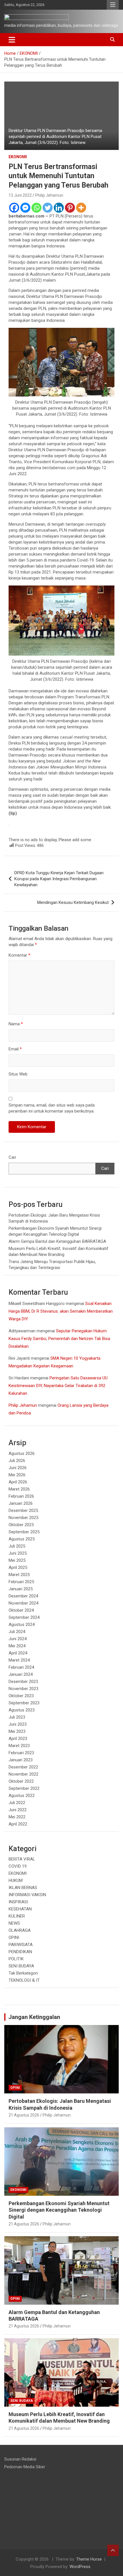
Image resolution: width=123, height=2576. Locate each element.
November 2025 (23, 1518)
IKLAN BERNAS (23, 1888)
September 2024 (24, 1617)
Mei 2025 (17, 1560)
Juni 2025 (18, 1553)
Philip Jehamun (49, 195)
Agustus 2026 (22, 1453)
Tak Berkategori (23, 1973)
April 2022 (18, 1824)
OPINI (14, 1937)
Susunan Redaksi (20, 2459)
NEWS (14, 1923)
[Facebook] (14, 208)
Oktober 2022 (21, 1781)
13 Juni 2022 (20, 195)
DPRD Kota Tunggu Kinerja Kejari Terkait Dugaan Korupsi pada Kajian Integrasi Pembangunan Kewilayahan (59, 879)
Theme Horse (89, 2559)
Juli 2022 (17, 1803)
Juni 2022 (18, 1810)
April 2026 (18, 1482)
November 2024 (23, 1603)
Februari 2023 (21, 1753)
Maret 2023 (19, 1746)
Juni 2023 (18, 1724)
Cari (12, 1157)
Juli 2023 (17, 1717)
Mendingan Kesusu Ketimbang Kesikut (73, 902)
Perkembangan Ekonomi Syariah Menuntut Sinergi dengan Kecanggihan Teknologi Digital (59, 2210)
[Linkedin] (59, 208)
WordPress (80, 2567)
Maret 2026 (19, 1489)
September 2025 (24, 1532)
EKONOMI (18, 157)
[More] (81, 208)
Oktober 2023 (21, 1696)
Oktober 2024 (21, 1610)
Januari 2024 (21, 1674)
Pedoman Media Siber (25, 2467)
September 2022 (24, 1788)
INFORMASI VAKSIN (27, 1895)
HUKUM (16, 1880)
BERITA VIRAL (22, 1859)
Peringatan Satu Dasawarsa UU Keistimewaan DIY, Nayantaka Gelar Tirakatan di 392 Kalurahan (58, 1386)
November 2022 (23, 1774)
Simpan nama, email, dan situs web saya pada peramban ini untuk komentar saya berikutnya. (52, 1108)
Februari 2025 (21, 1582)
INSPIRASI (18, 1902)
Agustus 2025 (22, 1539)
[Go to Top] (113, 2550)
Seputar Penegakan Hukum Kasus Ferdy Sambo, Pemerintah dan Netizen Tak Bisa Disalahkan (59, 1339)
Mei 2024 (17, 1646)
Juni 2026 (18, 1468)
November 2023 (23, 1689)
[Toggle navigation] (12, 40)
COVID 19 (18, 1866)
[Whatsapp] (36, 208)
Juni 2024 (18, 1639)
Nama (16, 1024)
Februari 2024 (21, 1667)
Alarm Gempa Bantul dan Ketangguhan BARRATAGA (57, 1241)
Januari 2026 (21, 1503)
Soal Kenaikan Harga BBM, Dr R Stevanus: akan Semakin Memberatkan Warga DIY (61, 1311)
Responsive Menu (113, 5)
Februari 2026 (21, 1496)
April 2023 (18, 1739)
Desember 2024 (23, 1596)
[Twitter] (48, 208)
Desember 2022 (23, 1767)
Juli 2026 (17, 1461)
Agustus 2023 (22, 1710)
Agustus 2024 (22, 1625)
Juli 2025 (17, 1546)
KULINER (17, 1916)
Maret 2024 (19, 1660)
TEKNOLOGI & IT (24, 1980)
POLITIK (16, 1959)
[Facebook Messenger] (25, 208)
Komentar (19, 955)
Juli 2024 (17, 1632)
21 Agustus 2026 (24, 2115)
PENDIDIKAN (20, 1952)
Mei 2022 (17, 1817)
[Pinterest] (70, 208)
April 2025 (18, 1567)
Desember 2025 (23, 1510)
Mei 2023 (17, 1731)
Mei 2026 (17, 1475)
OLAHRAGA (20, 1930)
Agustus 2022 (22, 1796)
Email (15, 1049)
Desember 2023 (23, 1682)
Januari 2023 (21, 1760)
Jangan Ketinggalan (34, 2017)
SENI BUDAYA (21, 1966)
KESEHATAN (20, 1909)
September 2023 (24, 1703)
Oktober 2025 (21, 1525)
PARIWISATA (21, 1945)
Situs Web (18, 1074)
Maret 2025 (19, 1575)
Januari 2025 (21, 1589)
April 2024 (18, 1653)
